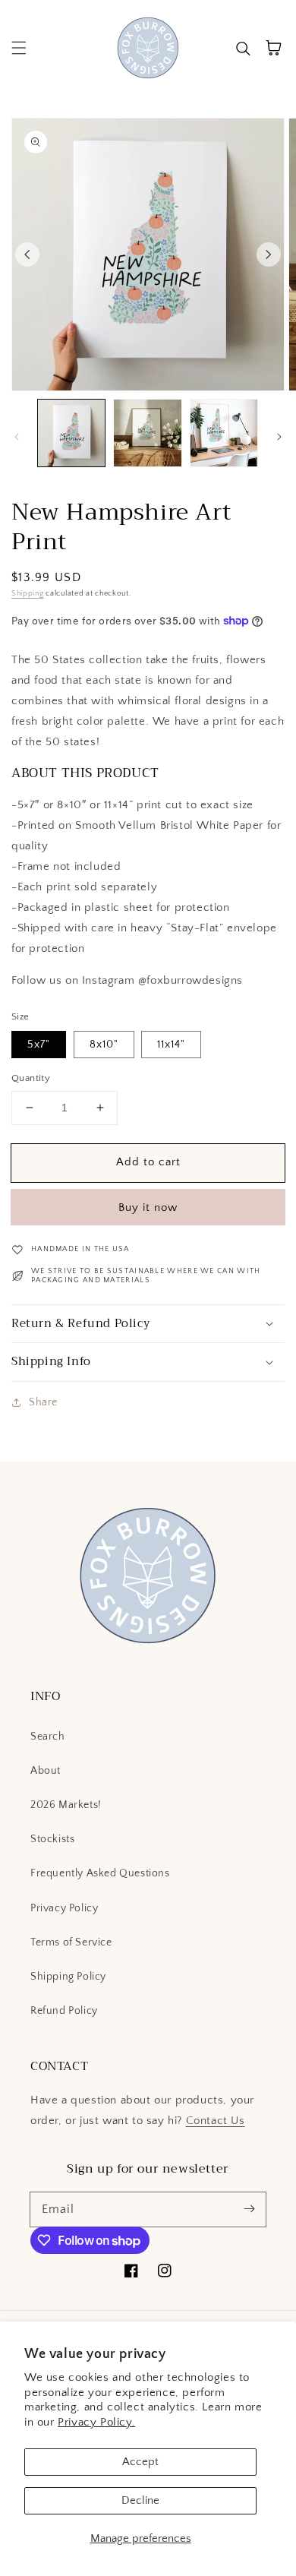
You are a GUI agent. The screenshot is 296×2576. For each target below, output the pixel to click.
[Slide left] (27, 254)
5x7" (39, 1045)
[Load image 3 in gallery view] (224, 433)
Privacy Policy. (96, 2422)
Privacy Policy (64, 1908)
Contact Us (216, 2121)
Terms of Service (71, 1942)
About (46, 1771)
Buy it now (148, 1207)
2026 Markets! (66, 1805)
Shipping (28, 594)
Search (48, 1737)
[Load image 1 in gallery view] (71, 433)
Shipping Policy (68, 1977)
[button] (19, 48)
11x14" (171, 1045)
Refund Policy (64, 2011)
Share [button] (43, 1402)
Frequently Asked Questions (100, 1873)
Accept (140, 2462)
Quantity (31, 1078)
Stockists (52, 1839)
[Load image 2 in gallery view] (147, 433)
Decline (140, 2500)
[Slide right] (269, 254)
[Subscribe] (249, 2209)
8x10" (104, 1045)
